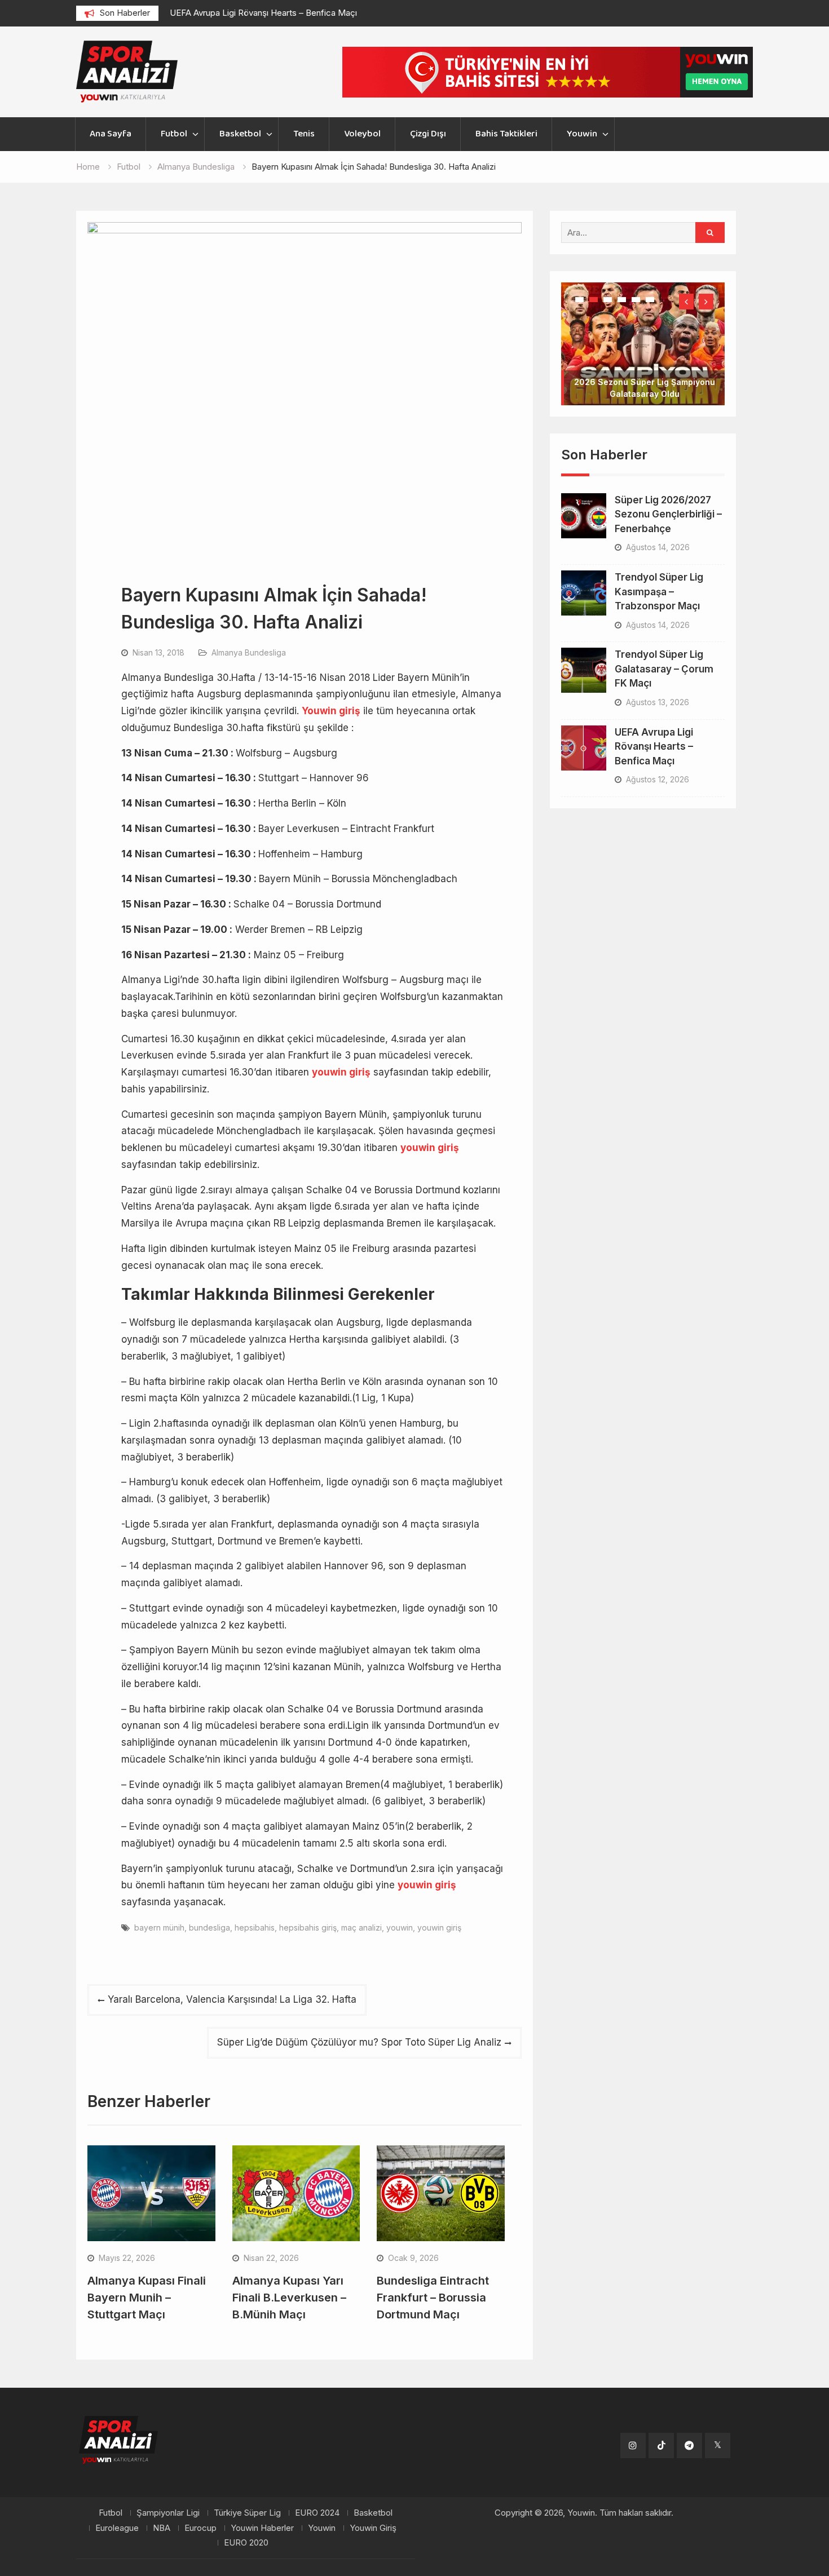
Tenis (304, 134)
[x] (718, 2446)
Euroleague (117, 2528)
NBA (162, 2528)
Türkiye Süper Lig (247, 2513)
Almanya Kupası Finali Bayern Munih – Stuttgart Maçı (147, 2298)
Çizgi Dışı (428, 134)
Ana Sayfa (111, 134)
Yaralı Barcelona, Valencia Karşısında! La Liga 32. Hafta (232, 1999)
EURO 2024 (317, 2513)
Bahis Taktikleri (506, 134)
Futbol (174, 134)
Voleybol (362, 134)
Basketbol (240, 134)
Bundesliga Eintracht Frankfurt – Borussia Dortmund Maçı (433, 2298)
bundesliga (210, 1927)
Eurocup (200, 2528)
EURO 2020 (246, 2543)
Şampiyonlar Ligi (168, 2513)
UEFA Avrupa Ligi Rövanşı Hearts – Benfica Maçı (263, 13)
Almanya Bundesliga (249, 652)
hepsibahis (255, 1927)
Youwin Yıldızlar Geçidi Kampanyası (644, 358)
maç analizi (361, 1927)
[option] (271, 13)
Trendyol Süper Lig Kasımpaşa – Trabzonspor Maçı (659, 556)
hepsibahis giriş (308, 1927)
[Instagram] (633, 2446)
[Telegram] (689, 2446)
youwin (400, 1927)
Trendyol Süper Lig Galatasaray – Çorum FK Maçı (664, 633)
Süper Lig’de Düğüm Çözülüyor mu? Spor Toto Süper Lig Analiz (359, 2042)
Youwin (582, 134)
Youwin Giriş (373, 2528)
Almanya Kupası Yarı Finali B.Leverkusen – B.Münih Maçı (289, 2298)
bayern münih (159, 1927)
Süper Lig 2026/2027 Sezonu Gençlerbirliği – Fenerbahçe (668, 479)
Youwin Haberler (262, 2528)
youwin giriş (439, 1927)
